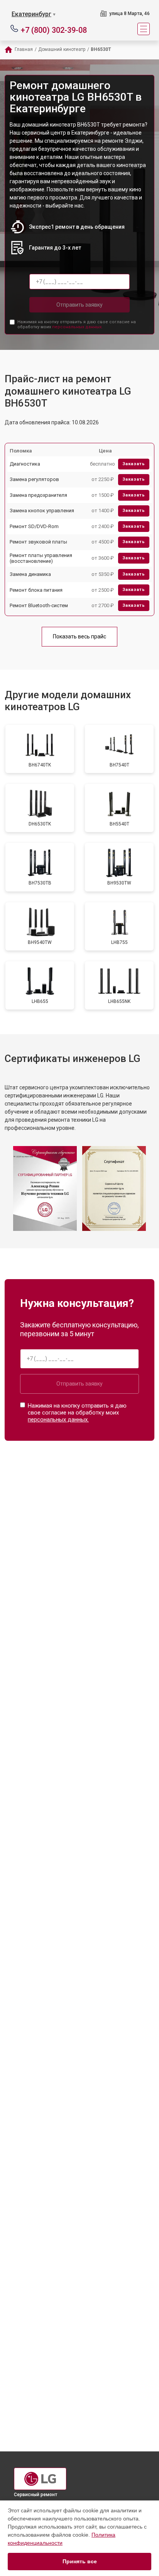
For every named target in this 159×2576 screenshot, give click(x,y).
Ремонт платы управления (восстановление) (41, 558)
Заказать (134, 464)
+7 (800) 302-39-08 (54, 30)
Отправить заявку (79, 305)
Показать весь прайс (79, 636)
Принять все (80, 2561)
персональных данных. (77, 327)
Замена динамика (30, 574)
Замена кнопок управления (42, 511)
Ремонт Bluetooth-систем (39, 605)
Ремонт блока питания (36, 590)
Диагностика (25, 464)
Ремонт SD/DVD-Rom (34, 526)
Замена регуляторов (34, 479)
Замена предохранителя (38, 495)
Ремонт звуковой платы (38, 542)
